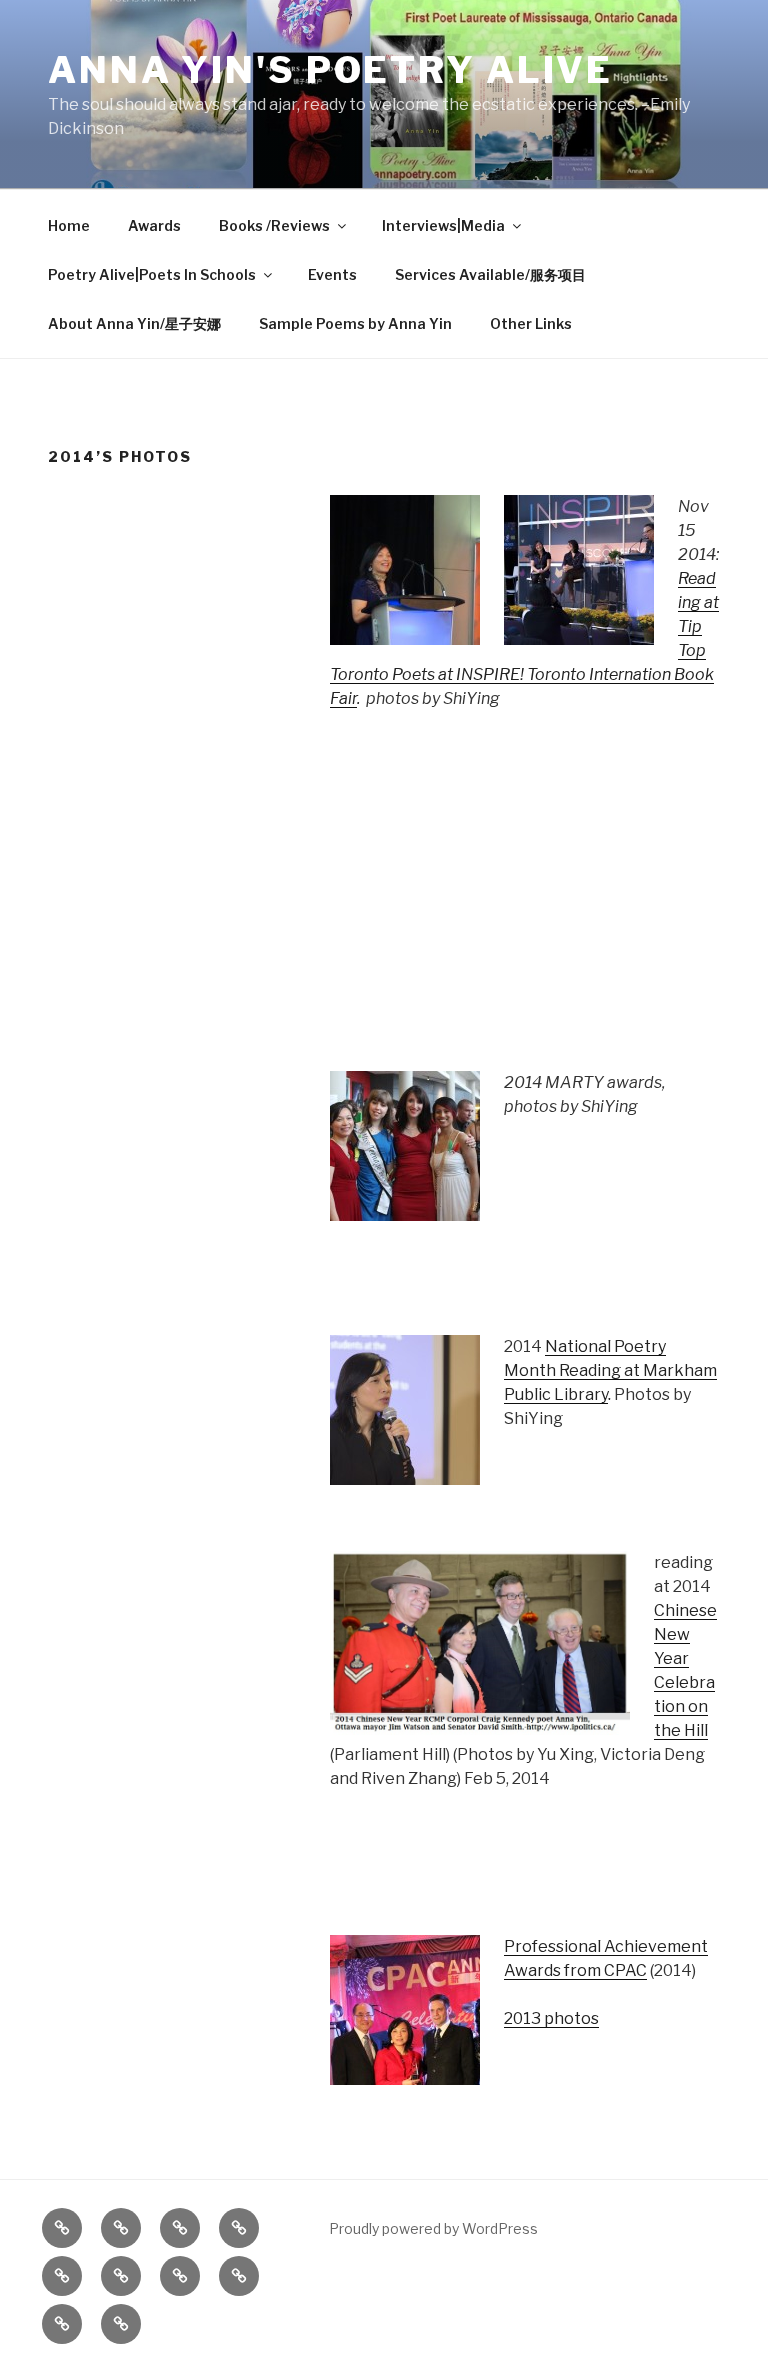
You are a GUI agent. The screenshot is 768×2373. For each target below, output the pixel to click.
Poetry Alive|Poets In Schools (152, 274)
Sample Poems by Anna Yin (355, 323)
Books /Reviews (274, 225)
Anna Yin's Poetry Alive (330, 70)
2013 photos (551, 2018)
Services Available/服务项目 (490, 274)
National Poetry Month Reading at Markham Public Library (610, 1370)
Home (69, 225)
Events (332, 274)
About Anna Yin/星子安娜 (134, 323)
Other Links (531, 323)
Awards (154, 225)
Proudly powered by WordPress (433, 2228)
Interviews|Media (443, 225)
